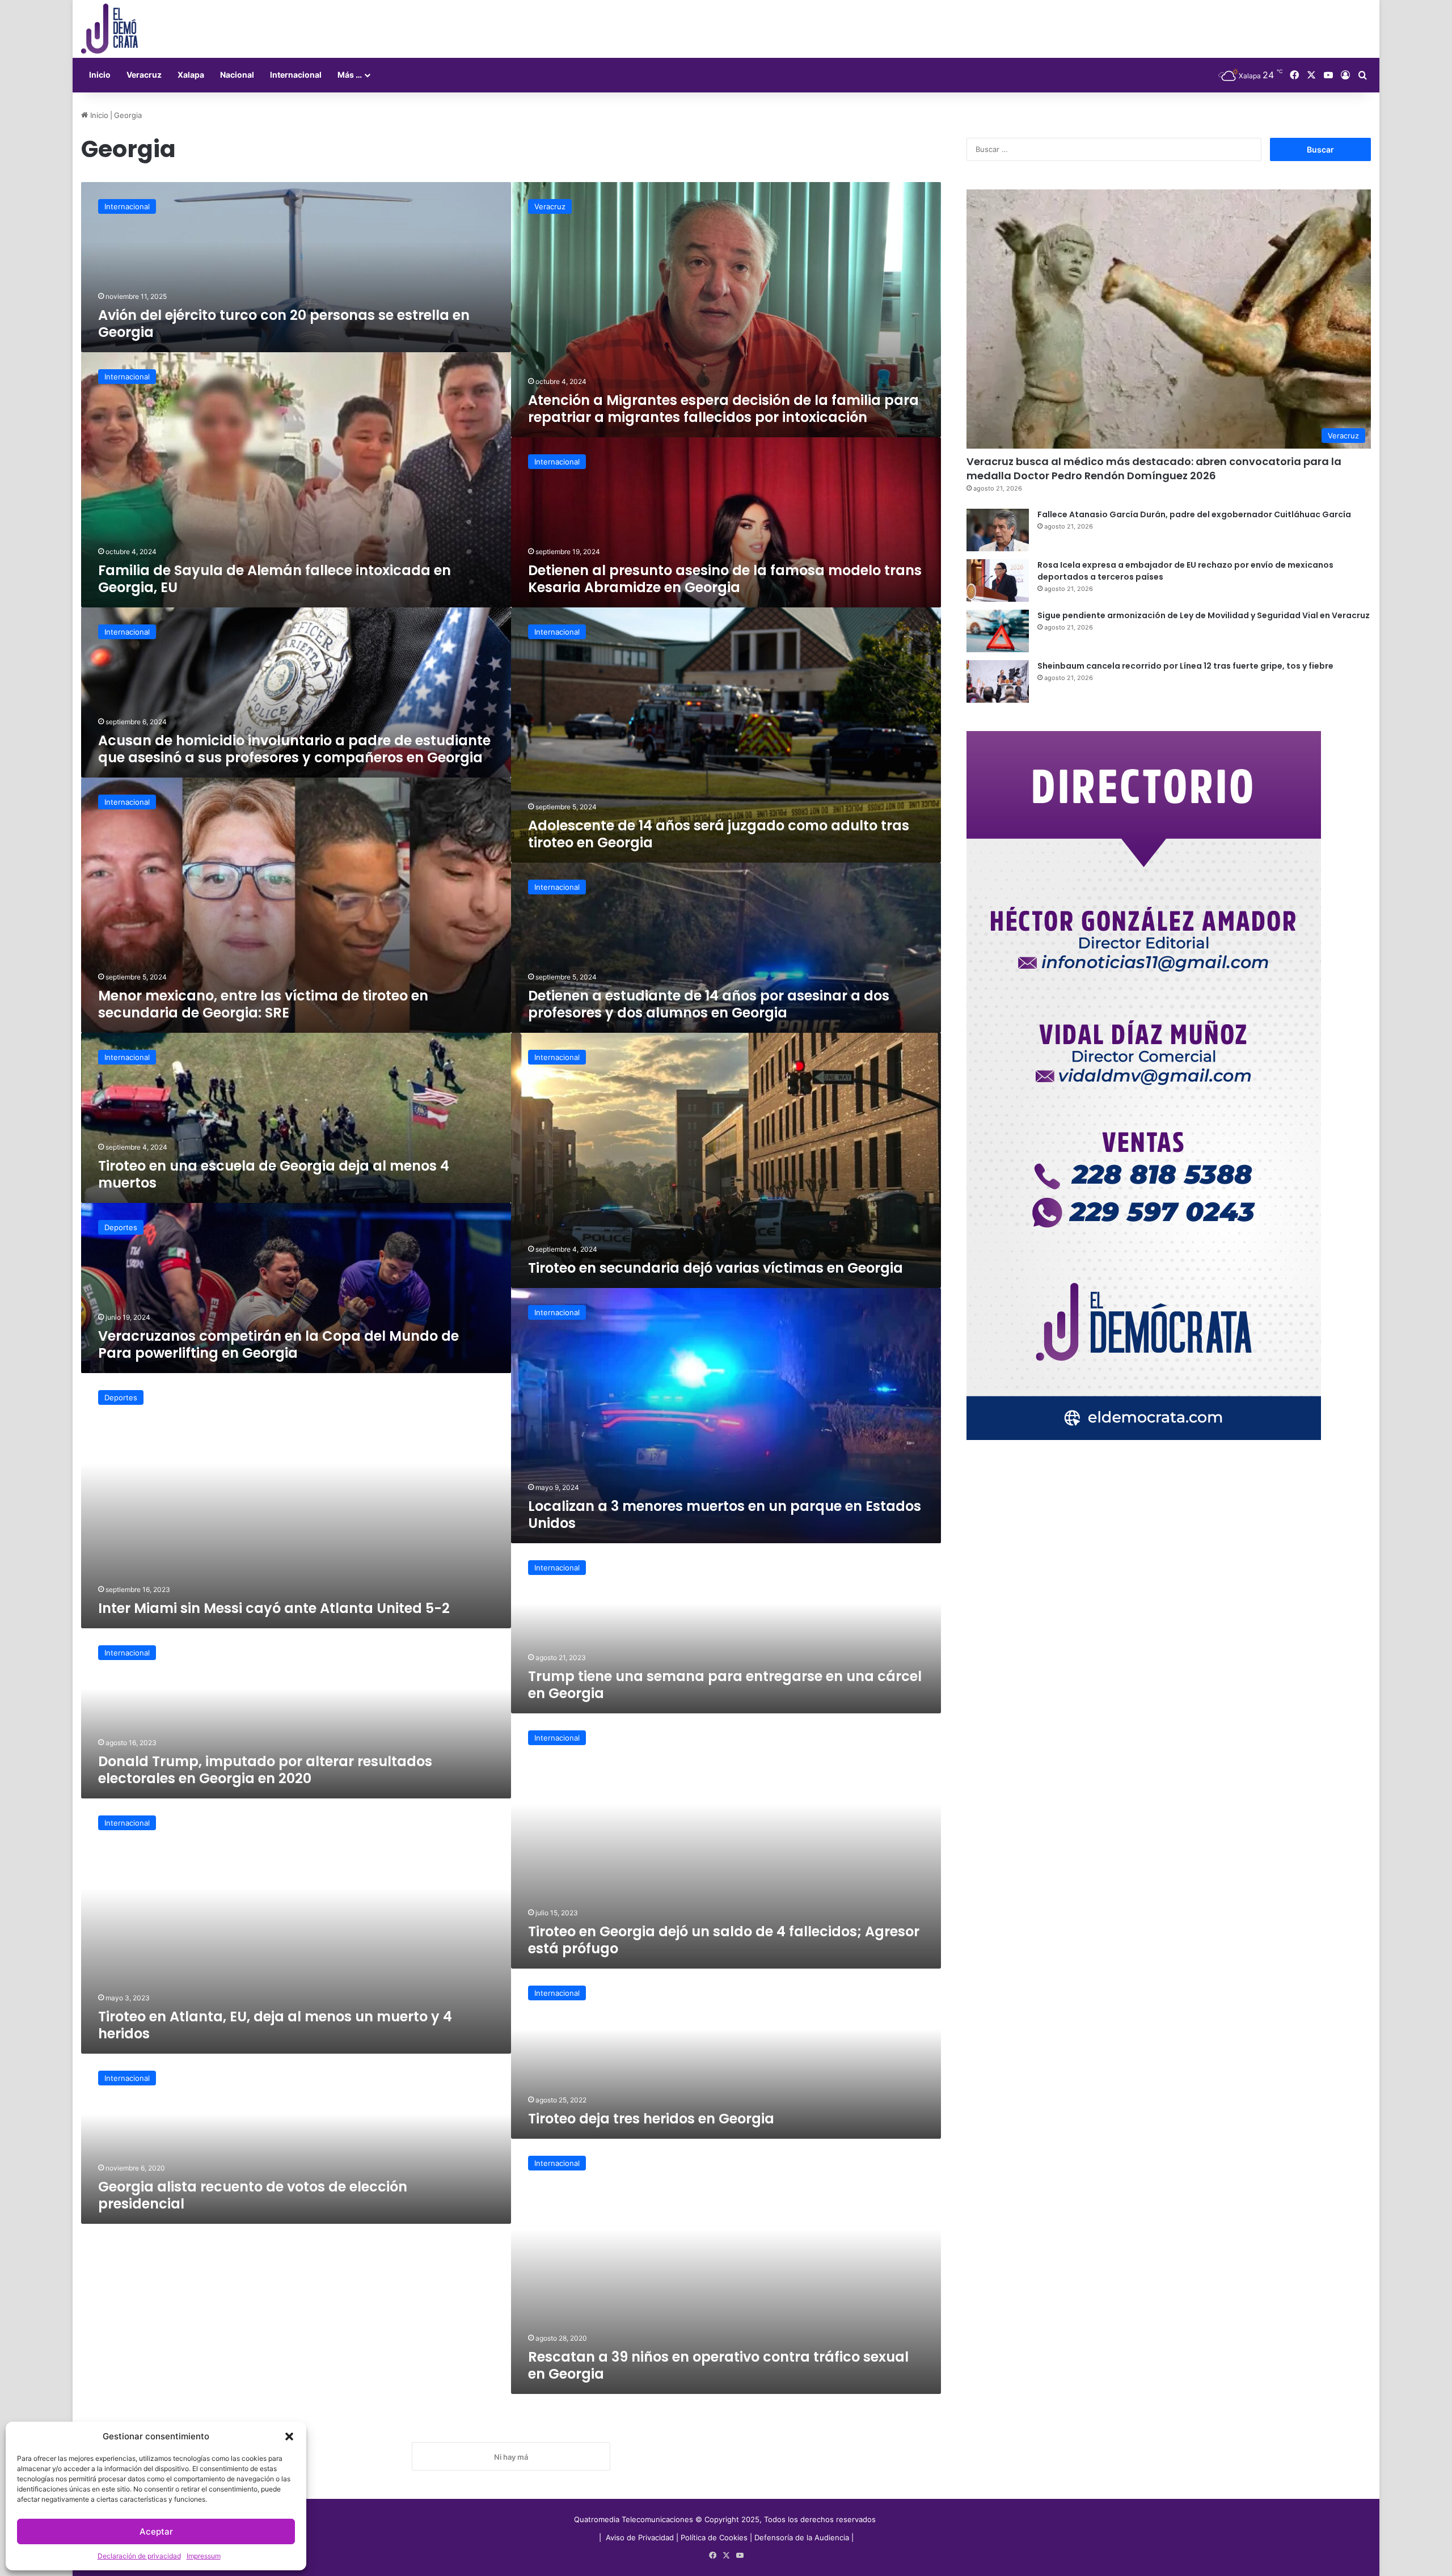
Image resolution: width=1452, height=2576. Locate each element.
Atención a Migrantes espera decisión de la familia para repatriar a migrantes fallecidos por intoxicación (723, 409)
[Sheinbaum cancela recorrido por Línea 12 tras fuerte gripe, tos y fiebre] (998, 681)
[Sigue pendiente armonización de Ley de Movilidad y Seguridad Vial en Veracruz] (998, 631)
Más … (350, 75)
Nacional (237, 75)
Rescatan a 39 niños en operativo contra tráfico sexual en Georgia (718, 2365)
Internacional (296, 75)
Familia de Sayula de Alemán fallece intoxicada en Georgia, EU (275, 579)
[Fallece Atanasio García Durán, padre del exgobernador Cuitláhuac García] (998, 530)
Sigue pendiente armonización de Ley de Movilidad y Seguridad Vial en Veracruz (1204, 615)
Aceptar (156, 2531)
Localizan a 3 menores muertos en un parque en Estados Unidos (725, 1515)
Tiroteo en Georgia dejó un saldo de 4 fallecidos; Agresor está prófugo (724, 1940)
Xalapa (191, 75)
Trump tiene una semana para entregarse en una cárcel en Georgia (725, 1685)
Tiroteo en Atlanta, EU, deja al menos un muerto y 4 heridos (275, 2025)
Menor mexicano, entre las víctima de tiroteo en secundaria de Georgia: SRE (263, 1004)
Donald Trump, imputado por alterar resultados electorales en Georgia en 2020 (265, 1770)
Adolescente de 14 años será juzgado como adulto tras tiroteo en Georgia (719, 834)
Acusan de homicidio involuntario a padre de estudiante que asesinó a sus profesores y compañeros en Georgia (294, 749)
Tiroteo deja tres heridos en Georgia (651, 2119)
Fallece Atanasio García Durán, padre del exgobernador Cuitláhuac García (1194, 514)
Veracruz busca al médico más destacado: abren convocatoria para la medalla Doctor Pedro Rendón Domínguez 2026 (1154, 468)
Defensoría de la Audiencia (802, 2537)
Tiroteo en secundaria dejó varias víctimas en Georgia (716, 1268)
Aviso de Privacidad (641, 2537)
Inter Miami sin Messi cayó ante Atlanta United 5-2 (274, 1608)
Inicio (100, 75)
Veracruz (144, 75)
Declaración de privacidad (139, 2556)
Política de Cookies (714, 2537)
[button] (289, 2436)
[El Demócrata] (109, 29)
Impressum (204, 2556)
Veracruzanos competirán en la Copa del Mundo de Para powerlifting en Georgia (278, 1344)
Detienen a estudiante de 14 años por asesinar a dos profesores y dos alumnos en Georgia (709, 1004)
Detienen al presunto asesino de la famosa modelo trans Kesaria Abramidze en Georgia (725, 579)
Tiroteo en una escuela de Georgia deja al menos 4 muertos (274, 1174)
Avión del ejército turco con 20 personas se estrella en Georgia (284, 324)
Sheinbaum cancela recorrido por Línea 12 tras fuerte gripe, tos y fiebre (1185, 666)
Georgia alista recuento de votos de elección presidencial (253, 2195)
